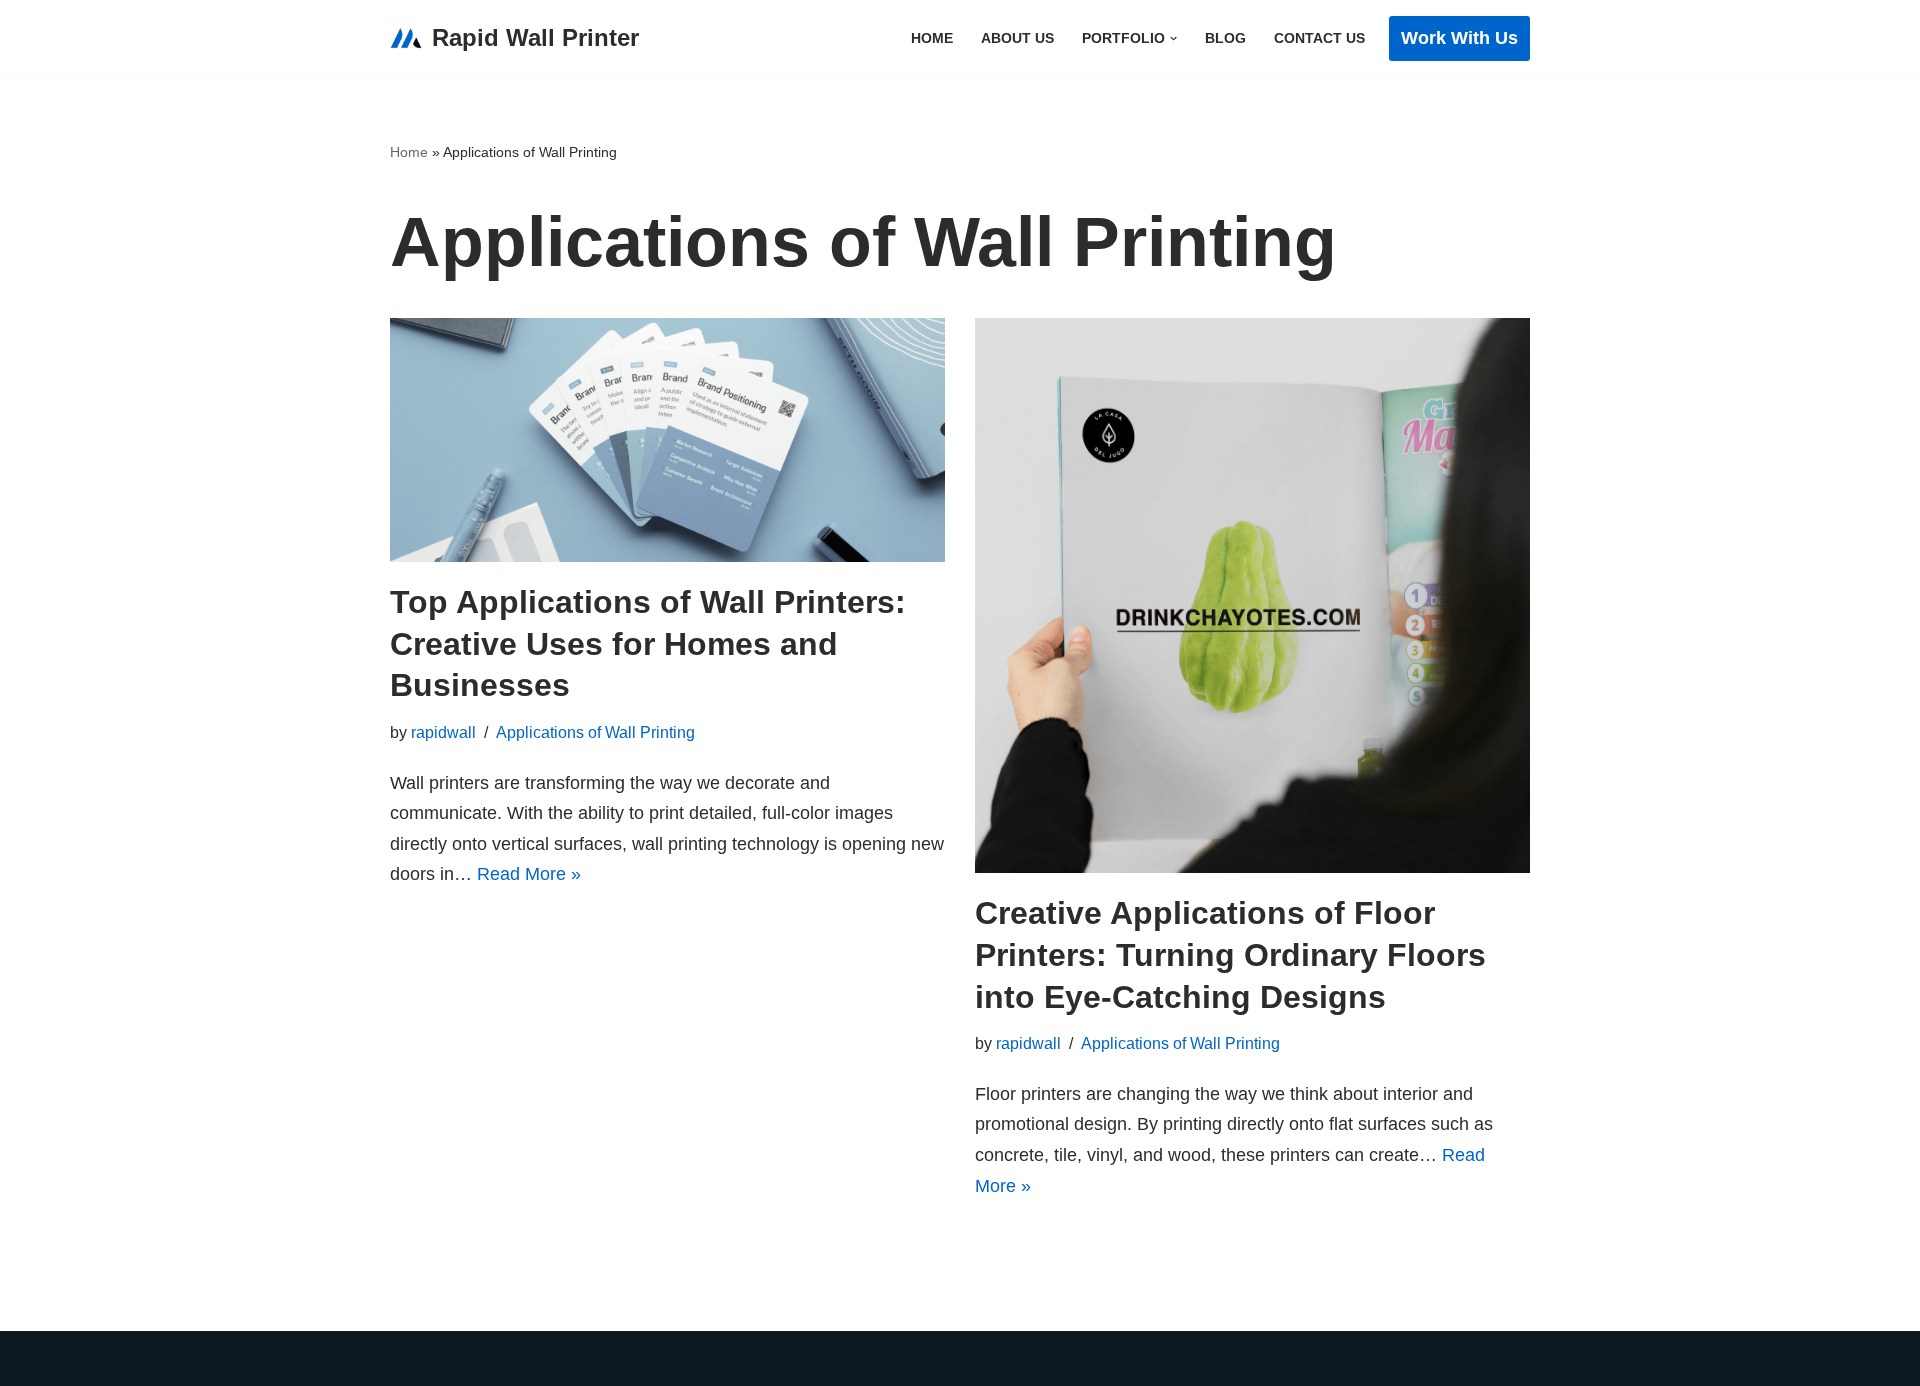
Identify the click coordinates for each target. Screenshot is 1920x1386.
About (1412, 1358)
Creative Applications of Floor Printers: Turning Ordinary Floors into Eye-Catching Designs (1230, 954)
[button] (1173, 38)
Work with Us (1459, 38)
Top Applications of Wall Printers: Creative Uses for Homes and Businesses (648, 643)
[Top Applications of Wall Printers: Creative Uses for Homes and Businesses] (667, 440)
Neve (411, 1358)
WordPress (591, 1358)
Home (932, 38)
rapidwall (443, 732)
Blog (1225, 38)
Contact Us (1319, 38)
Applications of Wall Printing (595, 732)
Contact (1495, 1358)
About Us (1017, 38)
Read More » (529, 874)
